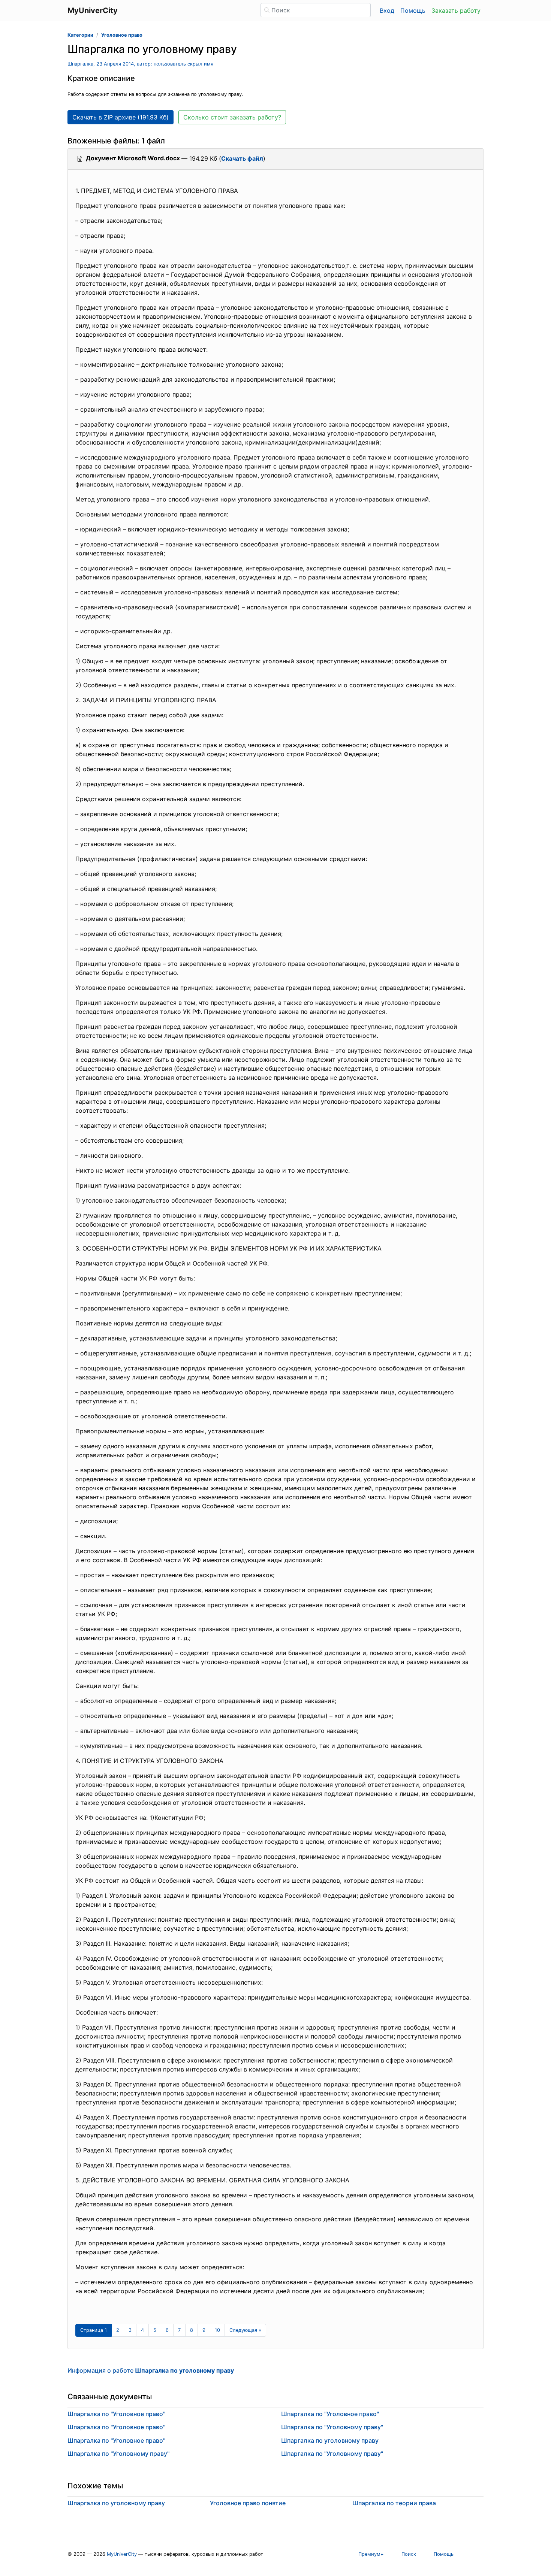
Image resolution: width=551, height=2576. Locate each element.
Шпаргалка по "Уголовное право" (116, 2414)
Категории (80, 35)
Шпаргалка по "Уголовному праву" (118, 2454)
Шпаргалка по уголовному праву (330, 2440)
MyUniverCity (122, 2554)
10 (217, 2330)
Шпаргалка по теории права (394, 2503)
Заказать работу (456, 10)
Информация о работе (151, 2370)
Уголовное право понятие (248, 2503)
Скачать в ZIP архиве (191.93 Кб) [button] (121, 117)
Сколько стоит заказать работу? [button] (232, 117)
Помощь (413, 10)
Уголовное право (122, 35)
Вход (387, 10)
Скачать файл (242, 158)
